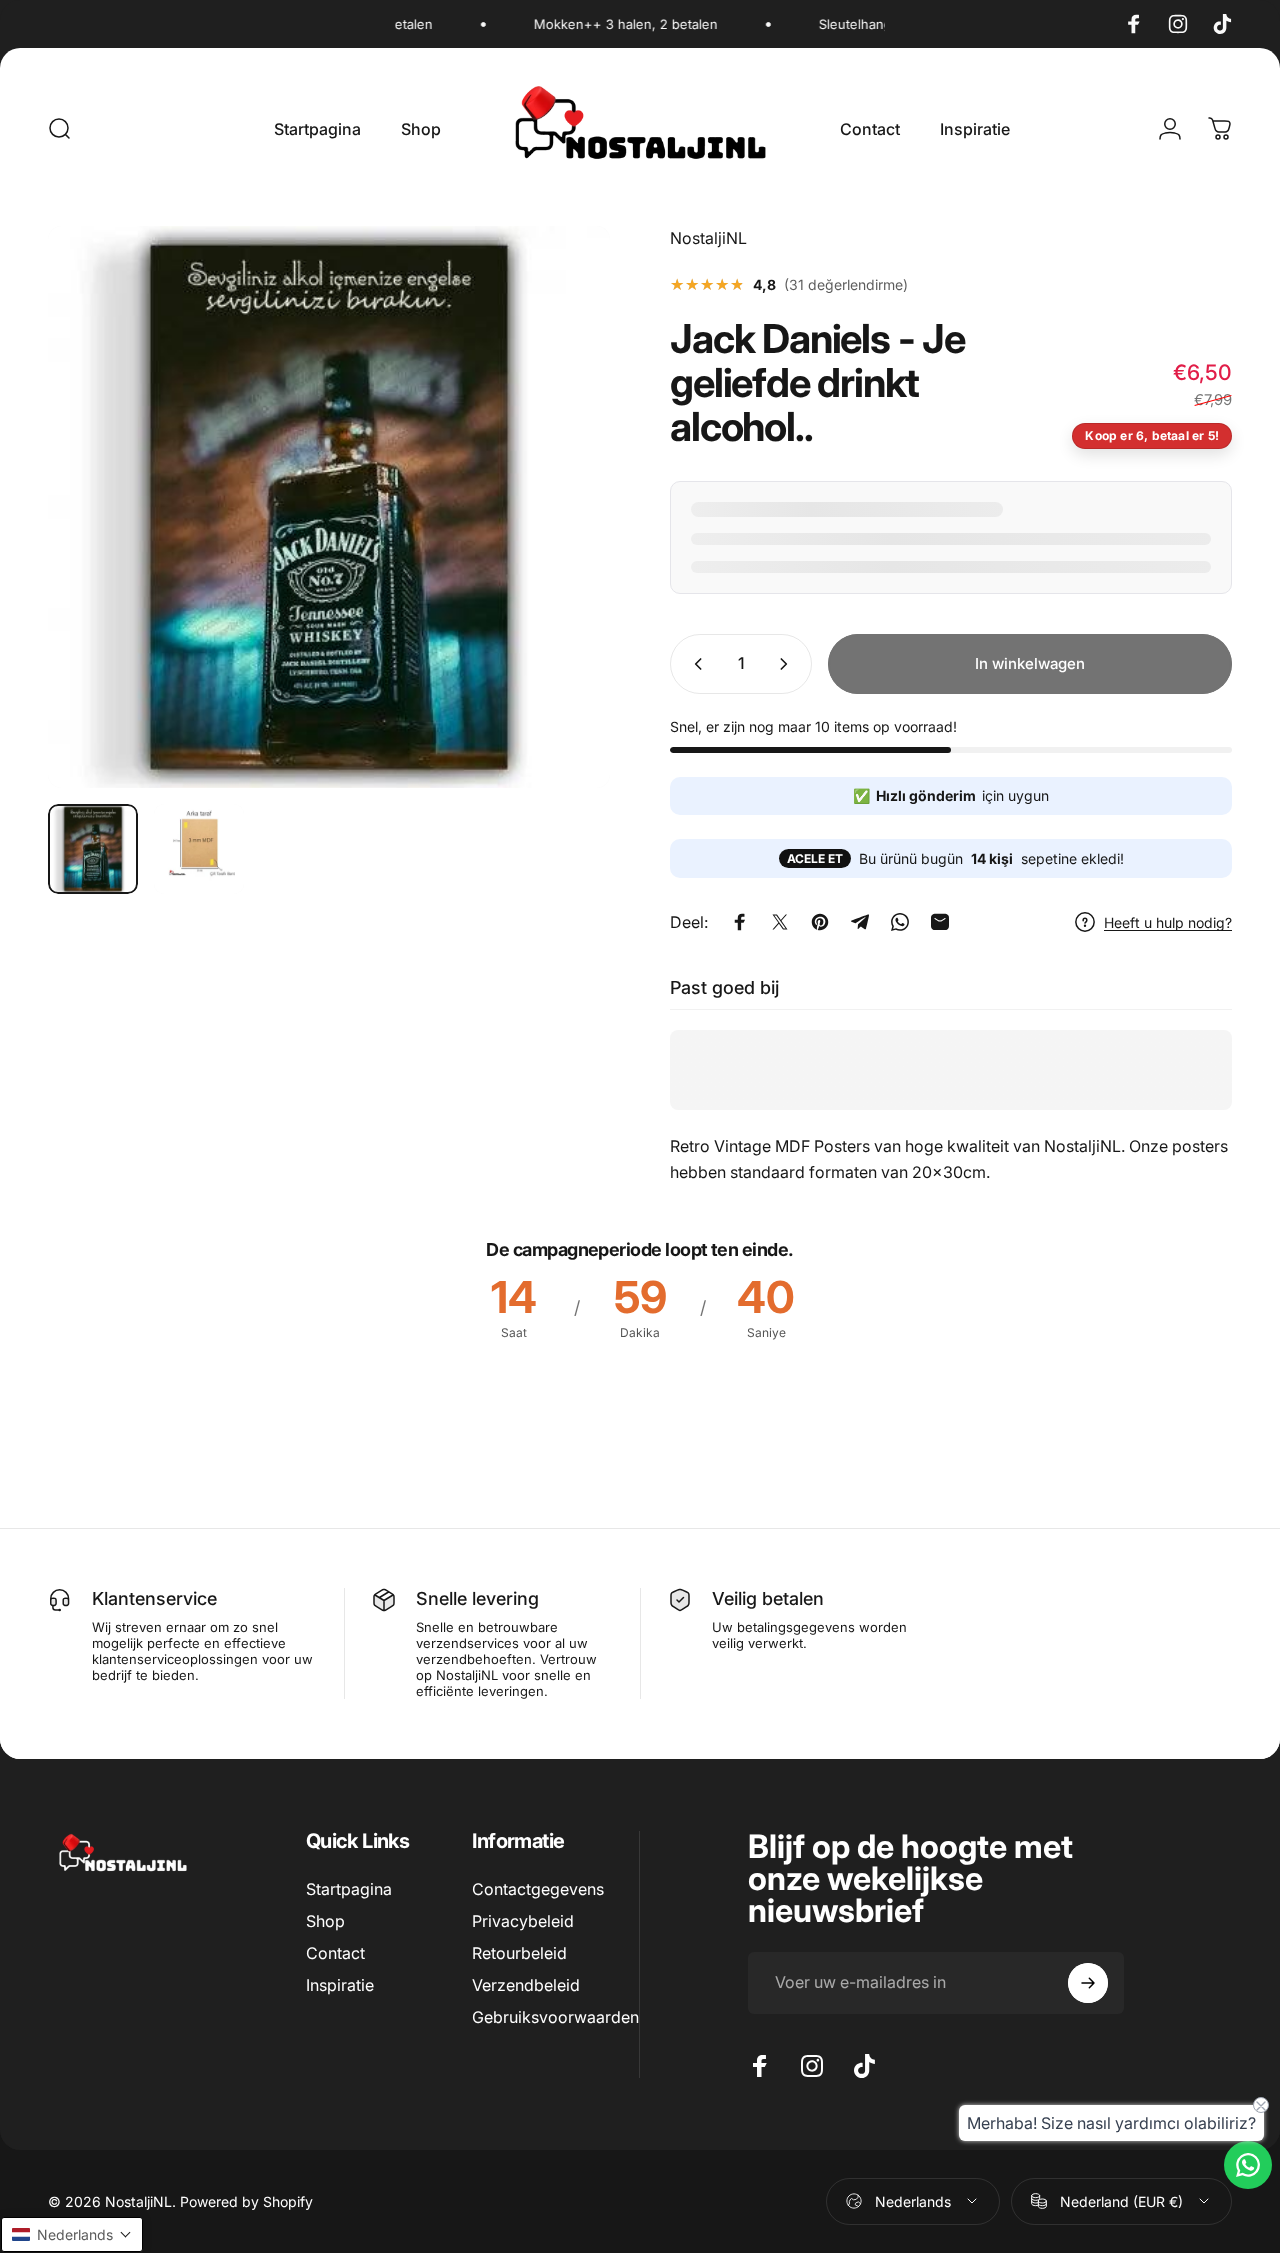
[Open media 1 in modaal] (329, 507)
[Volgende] (558, 539)
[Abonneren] (1088, 1983)
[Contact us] (1248, 2165)
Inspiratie (340, 1985)
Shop (325, 1921)
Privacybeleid (523, 1921)
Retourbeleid (519, 1953)
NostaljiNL (708, 238)
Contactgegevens (538, 1889)
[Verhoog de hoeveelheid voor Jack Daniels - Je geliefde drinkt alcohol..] (788, 664)
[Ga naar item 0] (93, 849)
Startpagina (349, 1889)
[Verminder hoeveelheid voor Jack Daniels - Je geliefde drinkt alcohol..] (694, 664)
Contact (335, 1953)
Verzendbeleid (526, 1985)
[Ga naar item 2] (199, 849)
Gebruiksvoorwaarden (555, 2017)
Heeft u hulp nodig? (1168, 921)
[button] (72, 2234)
